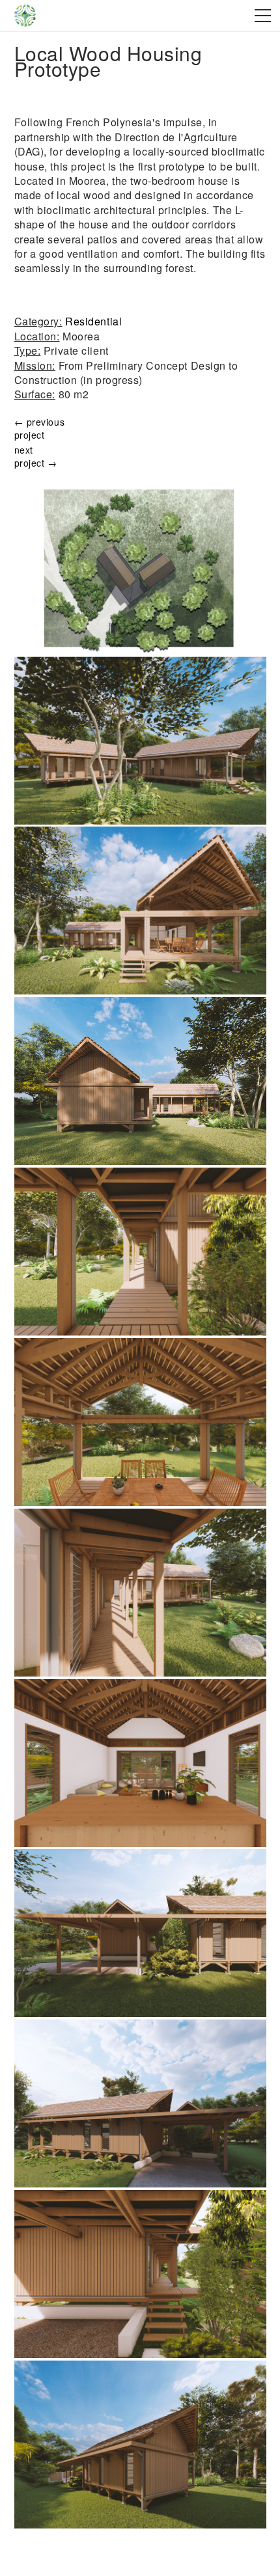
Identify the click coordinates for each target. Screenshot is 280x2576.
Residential (93, 321)
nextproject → (36, 456)
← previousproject (40, 428)
